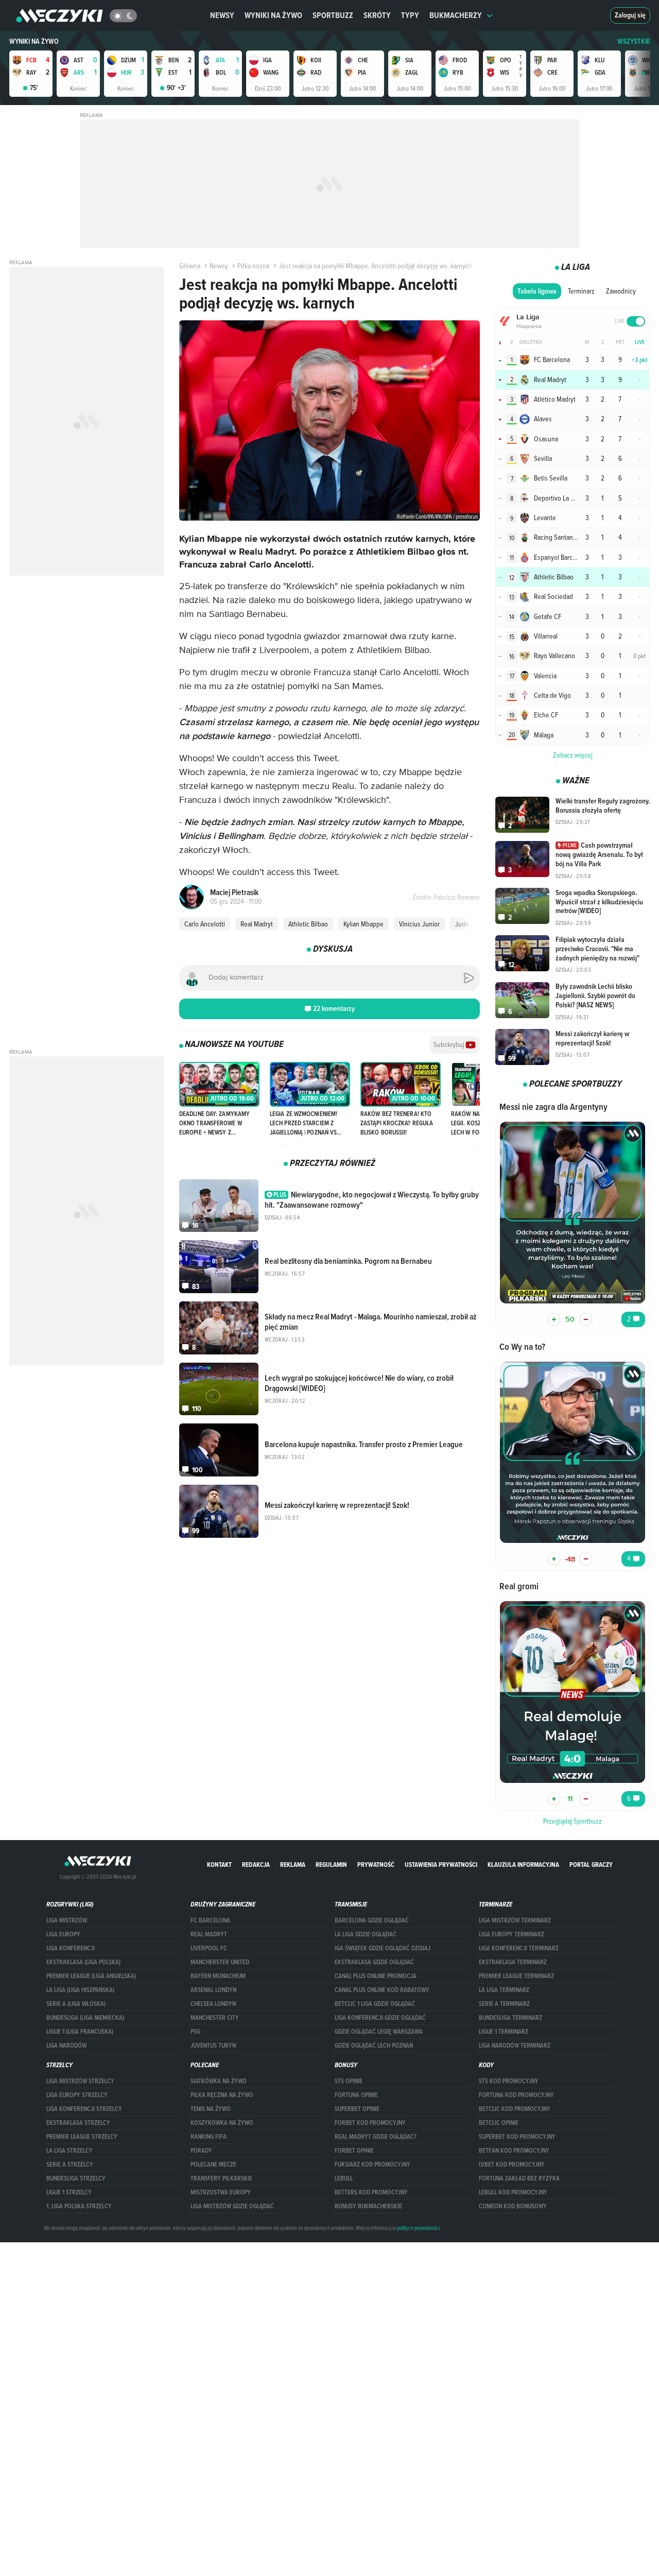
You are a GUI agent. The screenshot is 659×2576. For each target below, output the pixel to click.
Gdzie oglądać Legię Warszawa (379, 2032)
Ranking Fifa (209, 2137)
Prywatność (376, 1865)
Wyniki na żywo (273, 15)
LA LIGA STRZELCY (70, 2151)
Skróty (377, 15)
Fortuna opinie (356, 2095)
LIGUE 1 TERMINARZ (504, 2032)
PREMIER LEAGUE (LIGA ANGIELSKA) (91, 1976)
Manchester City (215, 2018)
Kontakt (219, 1865)
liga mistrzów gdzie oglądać (232, 2206)
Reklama (293, 1865)
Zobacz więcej (573, 755)
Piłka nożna (253, 266)
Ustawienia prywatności (441, 1865)
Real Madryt (257, 924)
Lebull (344, 2178)
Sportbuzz (333, 15)
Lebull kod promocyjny (513, 2192)
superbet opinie (357, 2109)
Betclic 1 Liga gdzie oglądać (375, 2004)
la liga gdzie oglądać (366, 1934)
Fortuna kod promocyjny (516, 2095)
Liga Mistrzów (67, 1920)
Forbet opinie (354, 2151)
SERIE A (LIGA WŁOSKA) (76, 2004)
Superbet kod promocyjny (517, 2137)
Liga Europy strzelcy (77, 2095)
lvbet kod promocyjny (512, 2165)
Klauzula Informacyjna (523, 1865)
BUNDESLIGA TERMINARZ (510, 2018)
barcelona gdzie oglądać (372, 1920)
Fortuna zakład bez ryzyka (519, 2178)
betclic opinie (499, 2123)
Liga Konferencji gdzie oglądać (380, 2018)
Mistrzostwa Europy (221, 2192)
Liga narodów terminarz (515, 2046)
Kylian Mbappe (363, 924)
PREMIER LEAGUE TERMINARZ (516, 1976)
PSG (195, 2032)
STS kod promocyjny (509, 2081)
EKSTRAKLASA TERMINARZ (513, 1962)
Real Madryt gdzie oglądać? (376, 2137)
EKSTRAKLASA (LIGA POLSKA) (83, 1962)
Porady (201, 2151)
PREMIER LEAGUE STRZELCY (82, 2137)
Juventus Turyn (213, 2046)
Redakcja (256, 1865)
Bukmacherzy (456, 15)
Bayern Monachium (218, 1976)
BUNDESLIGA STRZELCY (76, 2178)
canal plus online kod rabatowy (382, 1990)
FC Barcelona (210, 1920)
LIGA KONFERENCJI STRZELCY (84, 2109)
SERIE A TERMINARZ (504, 2004)
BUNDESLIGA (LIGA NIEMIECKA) (85, 2018)
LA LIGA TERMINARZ (504, 1990)
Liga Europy (63, 1934)
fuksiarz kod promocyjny (372, 2165)
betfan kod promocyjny (514, 2151)
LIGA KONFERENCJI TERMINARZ (519, 1948)
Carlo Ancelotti (205, 924)
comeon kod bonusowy (513, 2206)
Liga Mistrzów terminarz (515, 1920)
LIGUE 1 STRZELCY (69, 2192)
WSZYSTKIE (634, 41)
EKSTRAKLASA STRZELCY (78, 2123)
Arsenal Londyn (213, 1990)
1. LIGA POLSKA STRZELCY (79, 2206)
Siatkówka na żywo (219, 2081)
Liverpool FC (209, 1948)
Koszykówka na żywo (222, 2123)
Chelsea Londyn (213, 2004)
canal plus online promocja (376, 1976)
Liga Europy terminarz (511, 1934)
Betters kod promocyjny (371, 2192)
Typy (410, 15)
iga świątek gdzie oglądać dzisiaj (383, 1948)
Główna (190, 266)
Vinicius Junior (419, 924)
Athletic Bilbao (308, 924)
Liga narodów (66, 2046)
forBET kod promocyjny (370, 2123)
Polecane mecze (213, 2165)
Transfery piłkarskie (221, 2178)
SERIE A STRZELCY (70, 2165)
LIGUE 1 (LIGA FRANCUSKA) (80, 2032)
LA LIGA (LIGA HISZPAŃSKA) (80, 1990)
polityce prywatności (418, 2228)
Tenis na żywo (211, 2109)
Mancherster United (220, 1962)
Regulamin (331, 1865)
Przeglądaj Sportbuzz (573, 1821)
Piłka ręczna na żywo (222, 2095)
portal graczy (591, 1865)
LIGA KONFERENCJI (71, 1948)
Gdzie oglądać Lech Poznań (374, 2046)
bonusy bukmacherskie (368, 2206)
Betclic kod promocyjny (515, 2109)
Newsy (222, 15)
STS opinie (349, 2081)
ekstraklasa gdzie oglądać (374, 1962)
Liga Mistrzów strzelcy (80, 2081)
